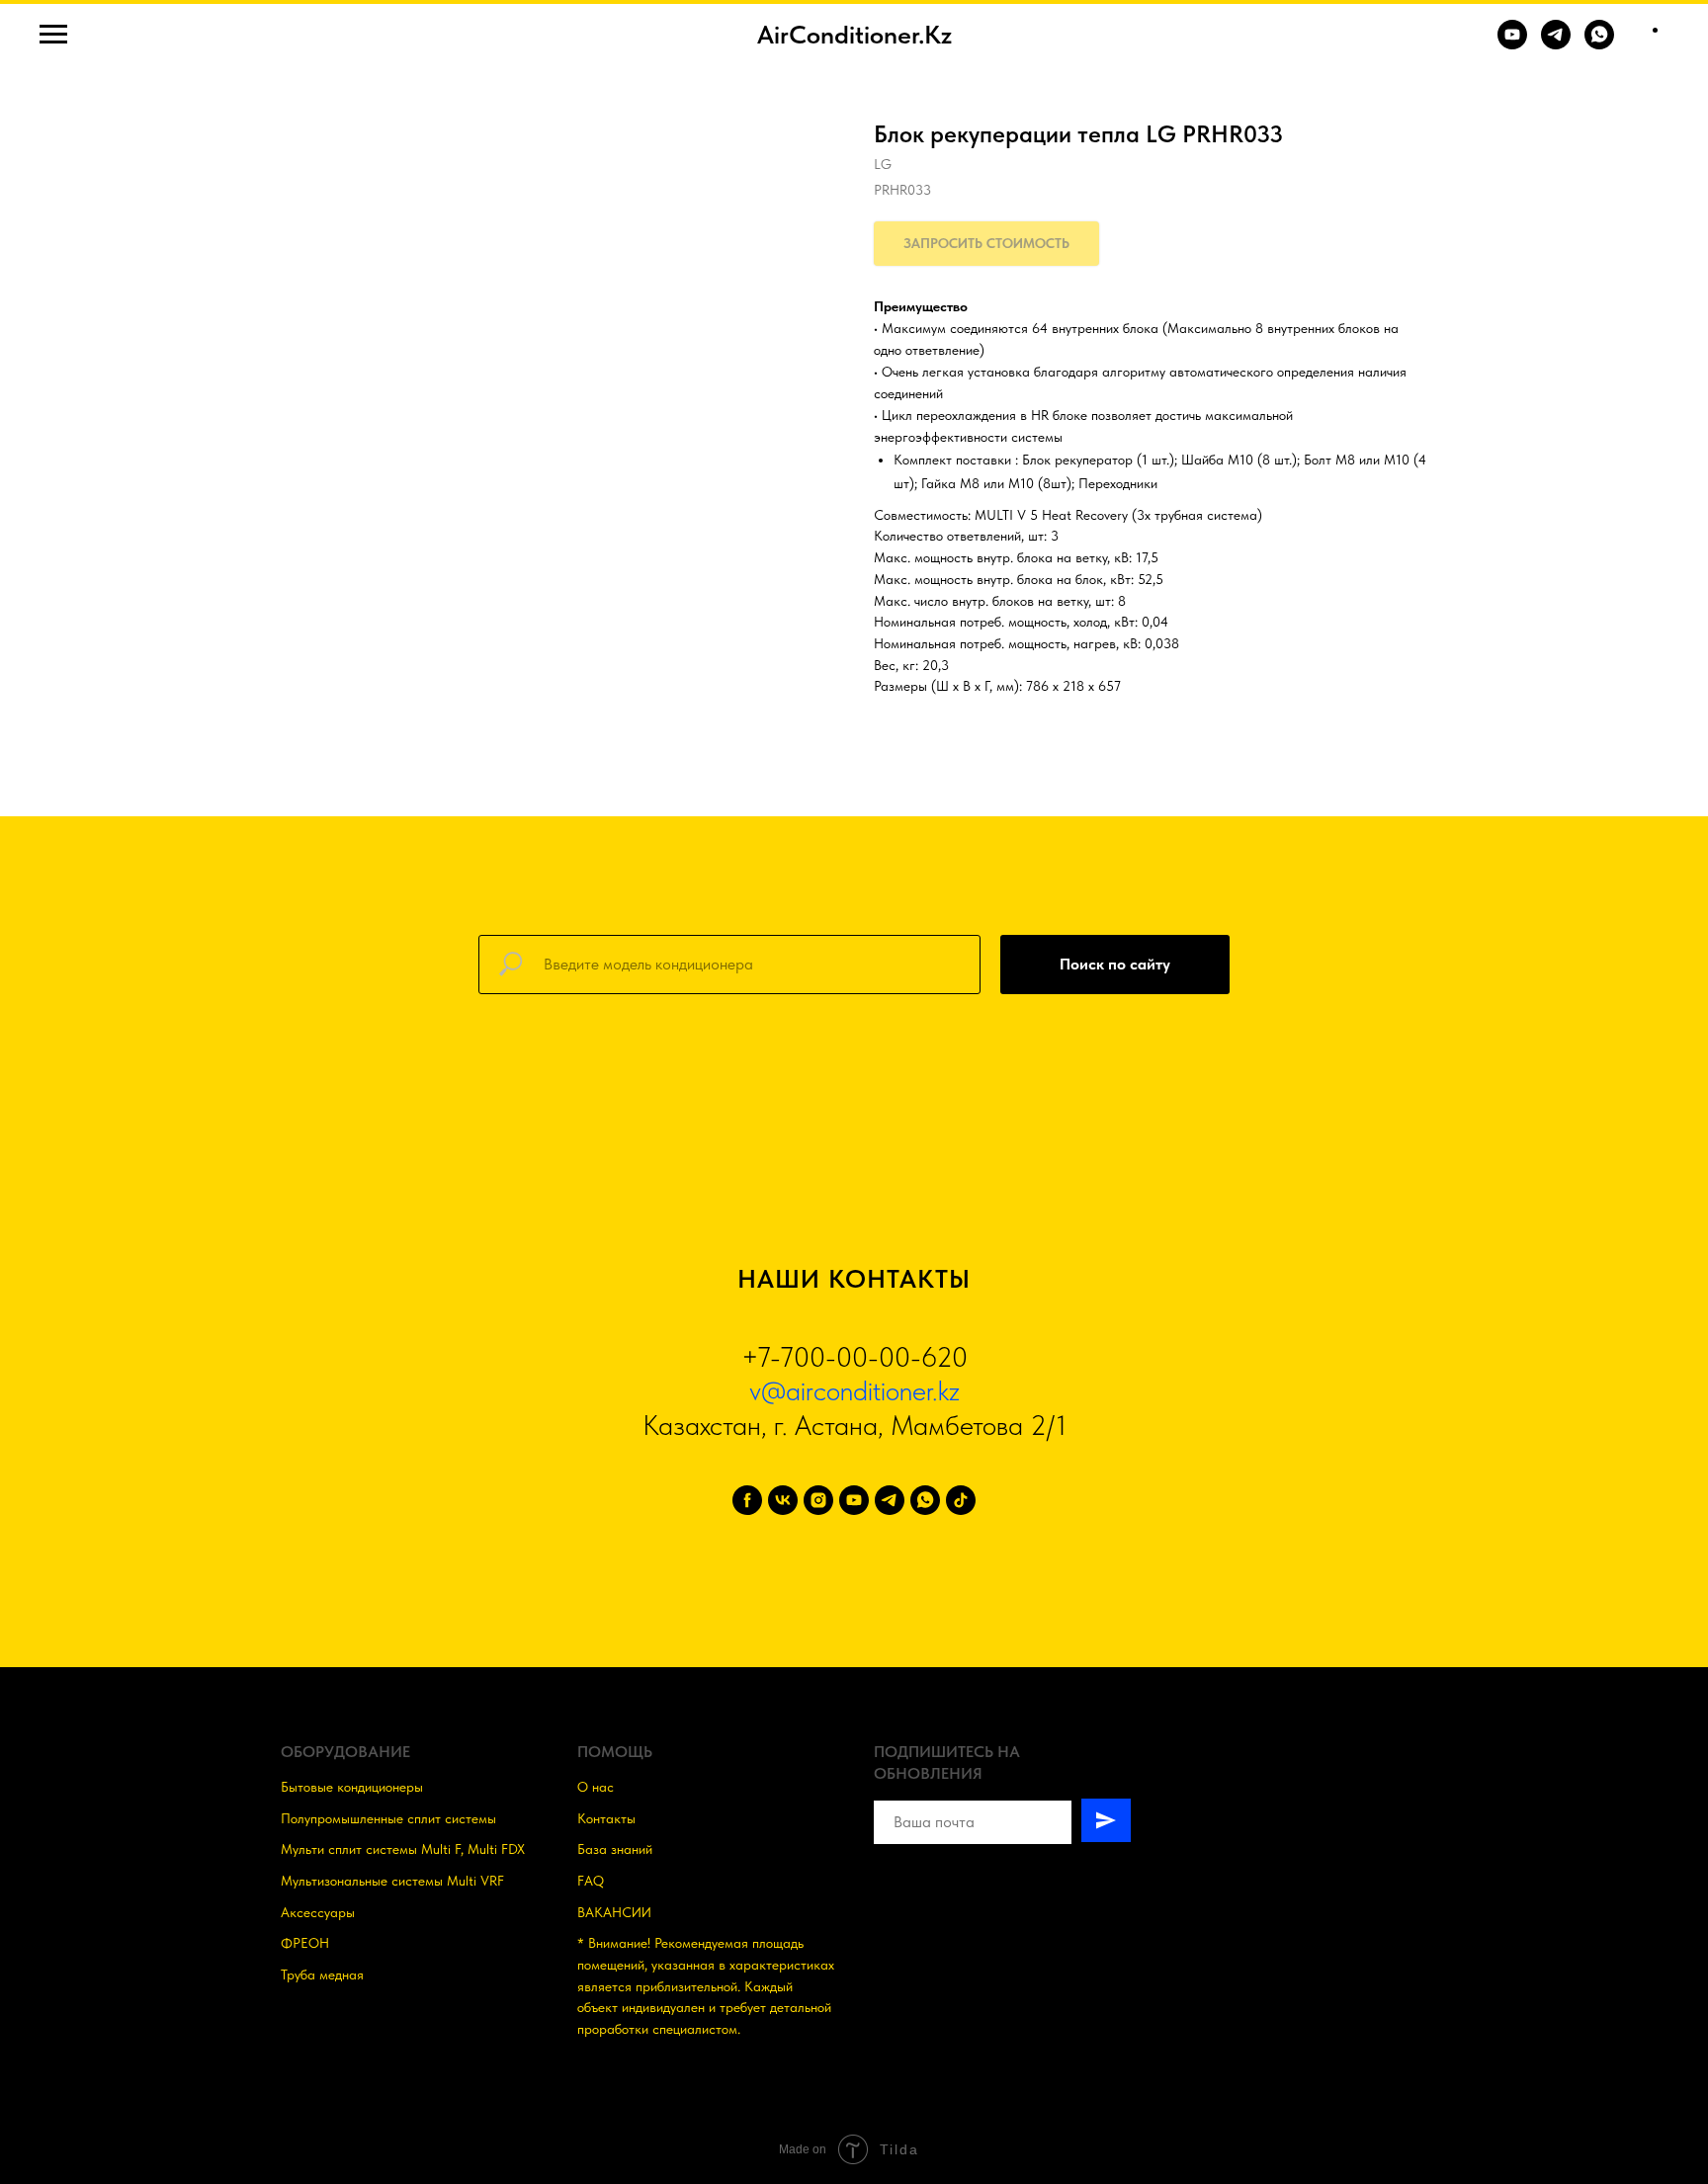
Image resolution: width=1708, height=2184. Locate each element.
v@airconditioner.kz (854, 1390)
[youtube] (854, 1500)
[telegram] (890, 1500)
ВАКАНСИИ (614, 1912)
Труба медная (322, 1974)
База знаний (615, 1849)
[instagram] (818, 1500)
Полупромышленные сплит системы (388, 1818)
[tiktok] (961, 1500)
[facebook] (747, 1500)
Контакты (606, 1818)
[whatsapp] (925, 1500)
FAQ (591, 1881)
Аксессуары (318, 1912)
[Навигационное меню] (53, 35)
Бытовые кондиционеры (352, 1787)
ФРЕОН (305, 1943)
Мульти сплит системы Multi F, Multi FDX (403, 1849)
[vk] (783, 1500)
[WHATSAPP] (1599, 44)
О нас (596, 1787)
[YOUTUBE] (1512, 44)
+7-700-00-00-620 (854, 1357)
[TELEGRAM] (1556, 44)
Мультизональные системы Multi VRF (392, 1881)
